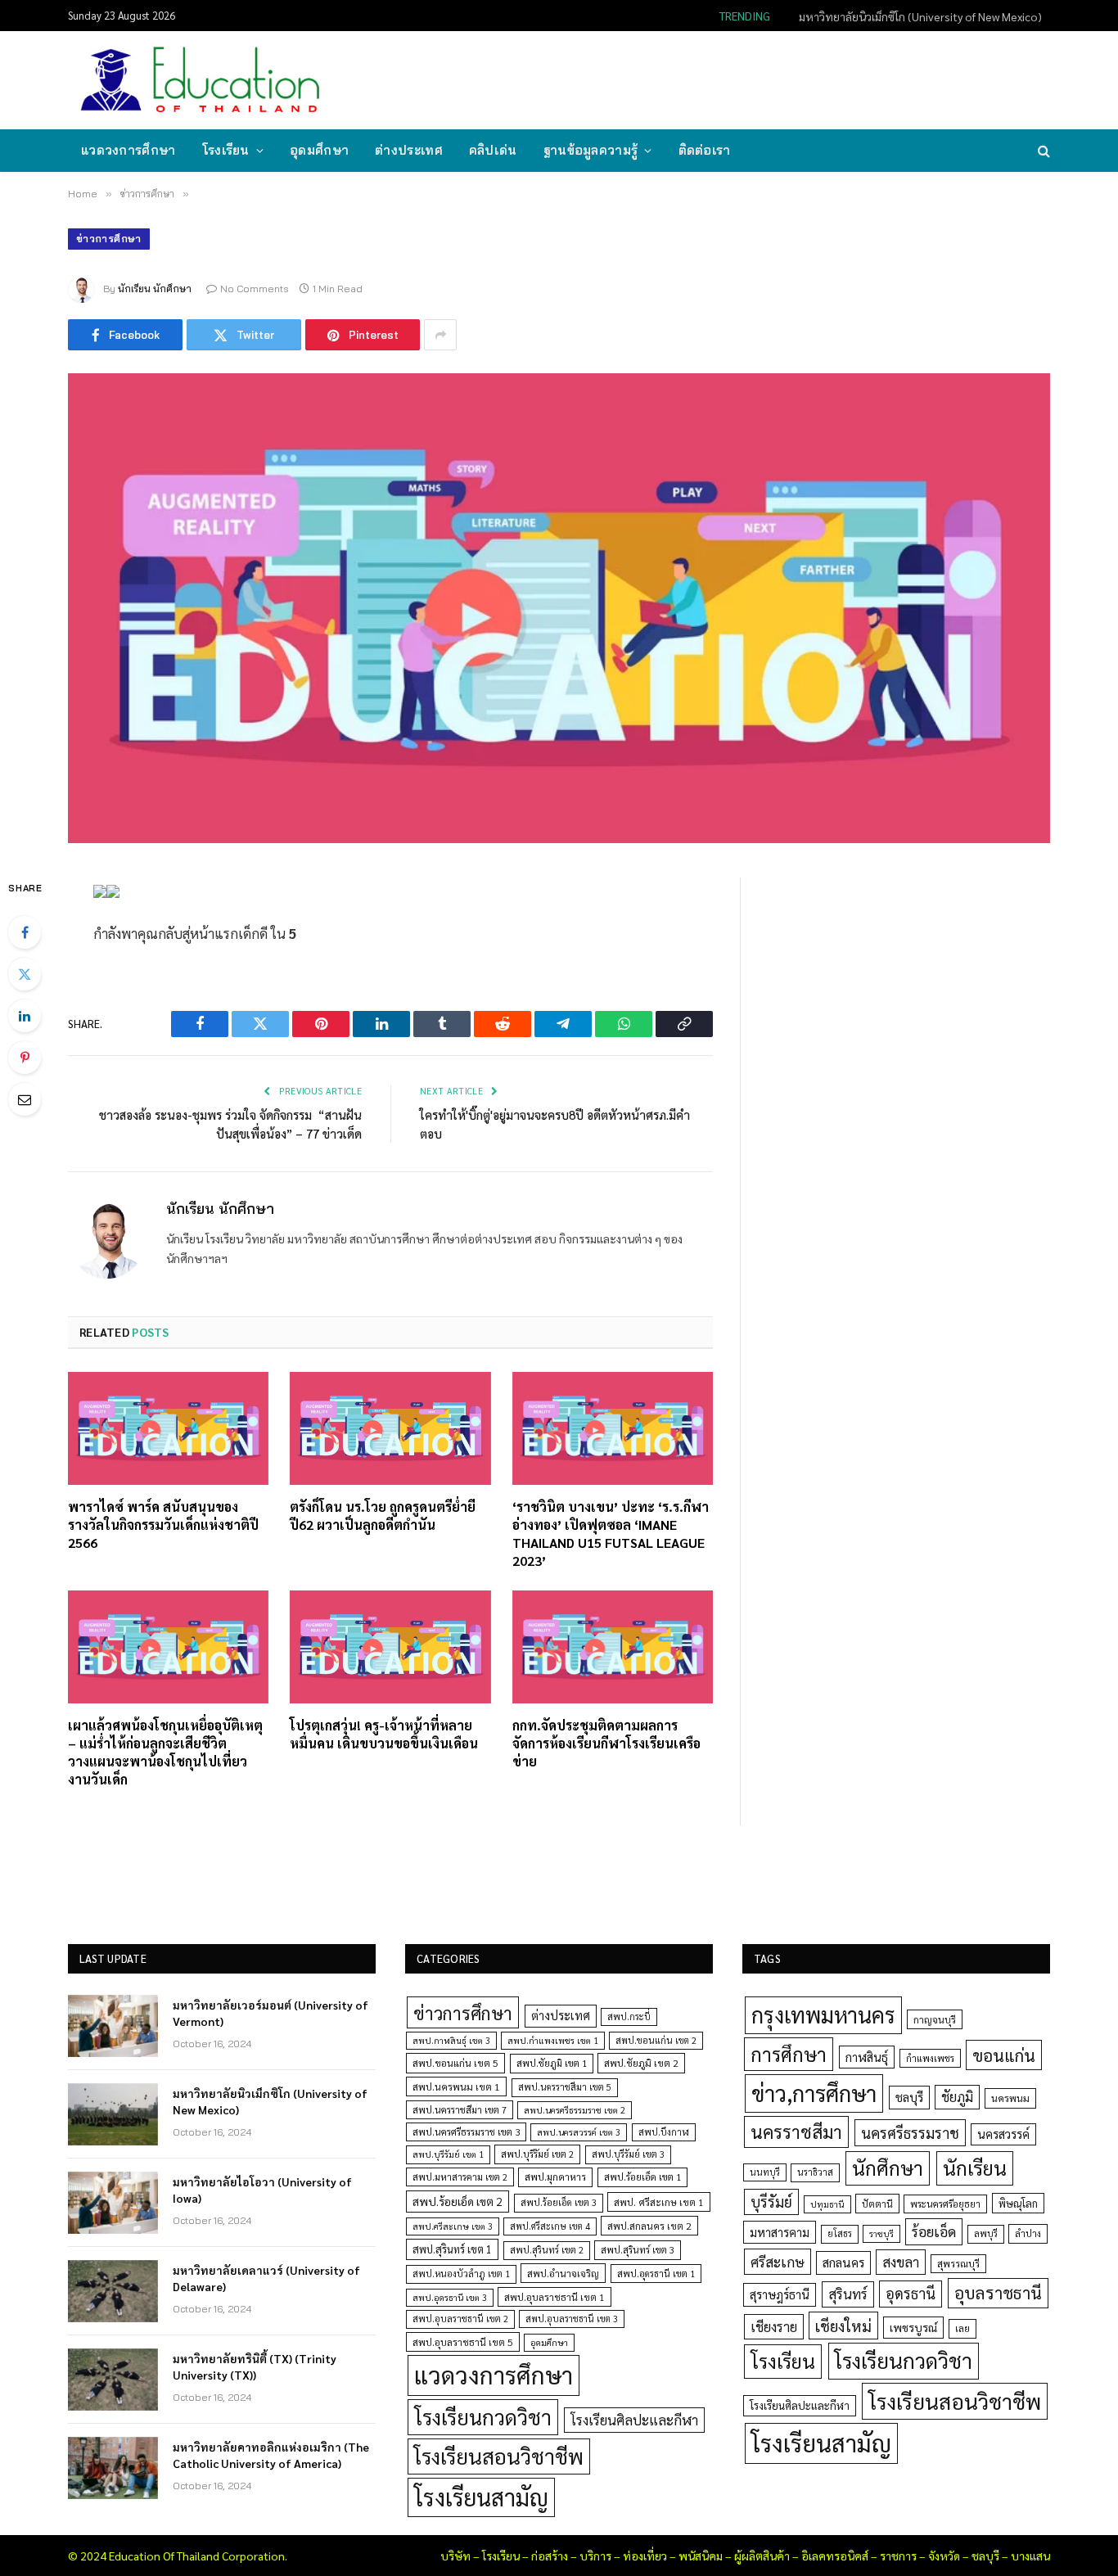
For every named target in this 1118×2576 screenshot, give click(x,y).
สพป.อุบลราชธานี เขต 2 (460, 2319)
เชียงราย (774, 2326)
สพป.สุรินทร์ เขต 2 (547, 2250)
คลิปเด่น (493, 150)
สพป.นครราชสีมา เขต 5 (565, 2087)
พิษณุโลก (1018, 2203)
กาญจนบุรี (935, 2019)
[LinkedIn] (25, 1016)
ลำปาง (1028, 2233)
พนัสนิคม (701, 2556)
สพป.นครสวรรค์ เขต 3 (579, 2132)
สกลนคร (843, 2262)
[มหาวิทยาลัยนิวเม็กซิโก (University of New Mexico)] (113, 2114)
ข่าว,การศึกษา (814, 2093)
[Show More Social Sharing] (440, 335)
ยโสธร (840, 2233)
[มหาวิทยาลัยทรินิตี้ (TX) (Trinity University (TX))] (113, 2380)
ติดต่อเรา (705, 150)
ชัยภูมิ (957, 2097)
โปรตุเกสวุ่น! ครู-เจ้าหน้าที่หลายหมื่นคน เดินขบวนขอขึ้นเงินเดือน (384, 1734)
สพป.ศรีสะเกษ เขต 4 (550, 2226)
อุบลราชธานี (998, 2292)
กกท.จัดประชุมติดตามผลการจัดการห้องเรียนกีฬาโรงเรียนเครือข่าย (606, 1743)
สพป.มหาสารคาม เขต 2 (460, 2177)
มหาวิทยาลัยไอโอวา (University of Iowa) (262, 2190)
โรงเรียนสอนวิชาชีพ (499, 2456)
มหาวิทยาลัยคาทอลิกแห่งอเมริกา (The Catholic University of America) (271, 2455)
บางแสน (1030, 2556)
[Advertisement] (751, 79)
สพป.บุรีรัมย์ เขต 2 (537, 2154)
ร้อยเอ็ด (934, 2231)
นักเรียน (975, 2168)
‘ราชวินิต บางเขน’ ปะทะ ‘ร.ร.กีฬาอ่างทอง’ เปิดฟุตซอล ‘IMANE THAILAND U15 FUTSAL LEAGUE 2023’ (611, 1533)
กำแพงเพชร (930, 2058)
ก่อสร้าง (550, 2556)
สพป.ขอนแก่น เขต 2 (656, 2040)
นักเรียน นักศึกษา (155, 289)
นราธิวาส (815, 2172)
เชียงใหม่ (843, 2326)
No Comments (255, 289)
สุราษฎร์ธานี (780, 2294)
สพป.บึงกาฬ (664, 2132)
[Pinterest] (25, 1058)
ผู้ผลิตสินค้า (762, 2556)
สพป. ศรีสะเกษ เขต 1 (659, 2202)
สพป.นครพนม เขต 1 (456, 2087)
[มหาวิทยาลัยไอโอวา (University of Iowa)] (113, 2203)
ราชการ (898, 2556)
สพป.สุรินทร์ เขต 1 (452, 2249)
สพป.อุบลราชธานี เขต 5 (463, 2342)
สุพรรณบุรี (958, 2263)
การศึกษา (789, 2054)
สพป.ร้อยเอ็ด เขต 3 (559, 2202)
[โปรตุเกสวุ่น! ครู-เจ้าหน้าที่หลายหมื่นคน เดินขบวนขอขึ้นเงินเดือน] (390, 1647)
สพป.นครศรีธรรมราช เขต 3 (466, 2132)
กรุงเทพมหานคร (823, 2014)
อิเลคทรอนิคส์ (835, 2556)
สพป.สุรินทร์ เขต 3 (638, 2250)
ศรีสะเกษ (778, 2261)
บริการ (595, 2556)
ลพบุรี (986, 2233)
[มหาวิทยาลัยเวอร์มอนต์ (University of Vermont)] (113, 2026)
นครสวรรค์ (1003, 2134)
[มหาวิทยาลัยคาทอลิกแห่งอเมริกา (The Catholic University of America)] (113, 2468)
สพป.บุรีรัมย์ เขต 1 (448, 2154)
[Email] (25, 1099)
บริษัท (455, 2556)
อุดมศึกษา (319, 150)
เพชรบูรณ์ (913, 2327)
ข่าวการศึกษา (109, 239)
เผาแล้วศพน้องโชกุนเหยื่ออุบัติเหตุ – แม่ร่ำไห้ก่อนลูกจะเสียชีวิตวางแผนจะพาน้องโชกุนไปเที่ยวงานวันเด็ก (165, 1752)
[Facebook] (25, 932)
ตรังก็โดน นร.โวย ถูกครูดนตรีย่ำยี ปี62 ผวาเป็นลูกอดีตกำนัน (383, 1516)
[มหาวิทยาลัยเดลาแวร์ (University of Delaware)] (113, 2291)
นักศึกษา (888, 2168)
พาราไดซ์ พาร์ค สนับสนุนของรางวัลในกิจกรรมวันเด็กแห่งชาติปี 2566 (163, 1525)
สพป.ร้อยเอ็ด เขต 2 (458, 2201)
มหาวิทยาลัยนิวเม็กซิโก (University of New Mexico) (920, 16)
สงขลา (901, 2262)
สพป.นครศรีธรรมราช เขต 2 (575, 2110)
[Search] (1042, 151)
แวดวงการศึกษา (128, 150)
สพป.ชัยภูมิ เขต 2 (641, 2063)
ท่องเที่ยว (645, 2556)
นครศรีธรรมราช (910, 2133)
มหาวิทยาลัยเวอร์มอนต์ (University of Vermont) (270, 2013)
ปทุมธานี (827, 2204)
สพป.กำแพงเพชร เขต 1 (553, 2040)
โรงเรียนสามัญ (481, 2497)
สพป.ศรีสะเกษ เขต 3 (453, 2226)
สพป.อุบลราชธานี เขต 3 (572, 2319)
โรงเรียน (226, 150)
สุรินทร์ (848, 2294)
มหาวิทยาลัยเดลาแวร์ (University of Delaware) (266, 2278)
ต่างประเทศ (409, 150)
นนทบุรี (765, 2172)
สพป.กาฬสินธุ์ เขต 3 (451, 2040)
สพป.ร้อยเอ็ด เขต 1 (642, 2177)
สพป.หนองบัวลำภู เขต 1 (461, 2274)
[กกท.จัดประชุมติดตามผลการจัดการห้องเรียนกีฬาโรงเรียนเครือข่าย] (613, 1647)
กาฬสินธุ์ (867, 2057)
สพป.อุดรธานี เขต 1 (656, 2274)
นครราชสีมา (796, 2132)
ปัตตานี (877, 2204)
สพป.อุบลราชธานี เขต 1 (554, 2297)
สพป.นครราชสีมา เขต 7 (460, 2110)
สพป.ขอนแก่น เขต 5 (455, 2063)
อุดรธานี (911, 2293)
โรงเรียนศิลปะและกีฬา (634, 2420)
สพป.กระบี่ (629, 2017)
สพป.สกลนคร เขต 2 (649, 2226)
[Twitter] (25, 974)
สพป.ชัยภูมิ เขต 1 (552, 2063)
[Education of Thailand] (201, 80)
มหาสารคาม (780, 2232)
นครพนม (1010, 2098)
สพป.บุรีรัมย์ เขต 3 (628, 2154)
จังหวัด (944, 2556)
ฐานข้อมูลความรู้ (591, 150)
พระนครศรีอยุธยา (945, 2204)
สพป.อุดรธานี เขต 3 (450, 2297)
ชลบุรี (909, 2097)
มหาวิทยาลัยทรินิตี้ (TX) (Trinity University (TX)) (255, 2366)
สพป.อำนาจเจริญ (563, 2273)
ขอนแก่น (1004, 2055)
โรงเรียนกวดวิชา (483, 2417)
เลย (962, 2328)
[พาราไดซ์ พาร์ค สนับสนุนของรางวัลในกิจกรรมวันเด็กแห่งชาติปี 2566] (168, 1428)
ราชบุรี (881, 2233)
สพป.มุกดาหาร (555, 2177)
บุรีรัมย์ (771, 2202)
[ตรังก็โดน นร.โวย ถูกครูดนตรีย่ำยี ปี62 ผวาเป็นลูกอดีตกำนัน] (390, 1428)
